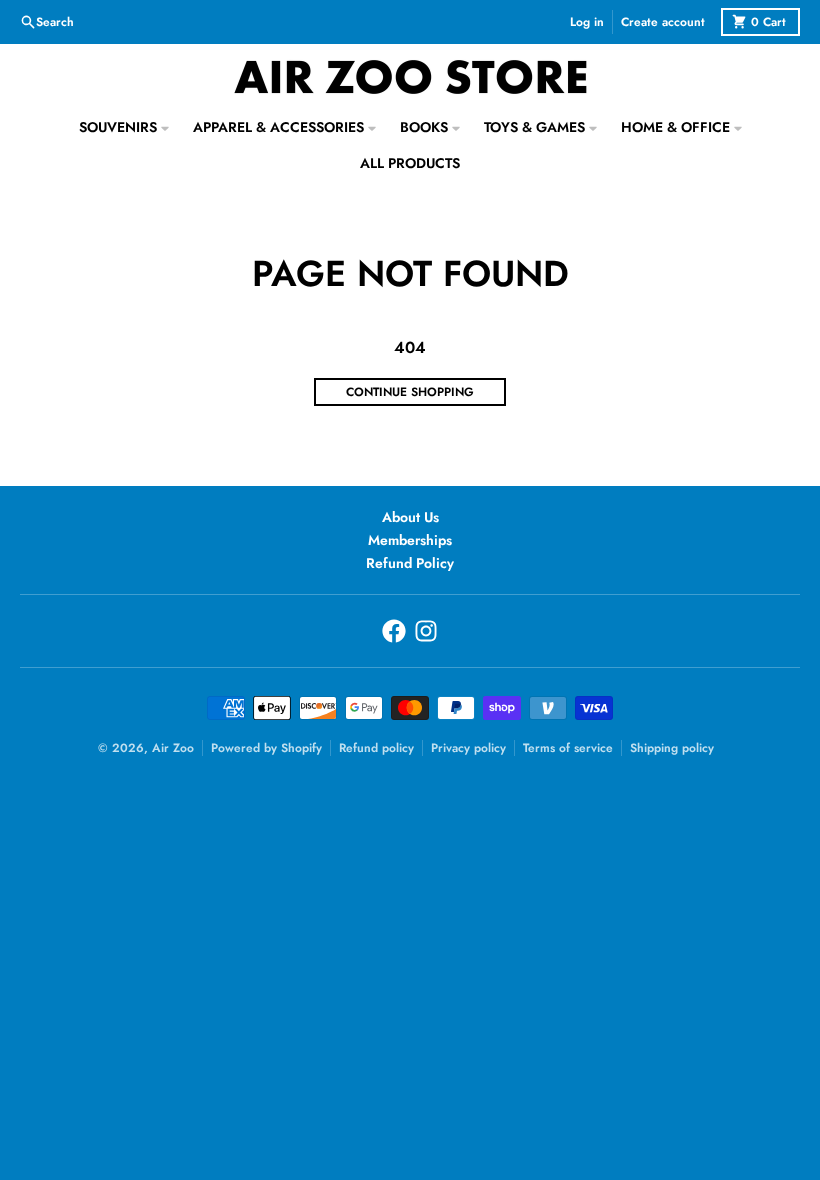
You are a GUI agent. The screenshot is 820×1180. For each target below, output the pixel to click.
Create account (663, 22)
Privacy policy (468, 748)
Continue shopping (410, 392)
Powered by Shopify (266, 748)
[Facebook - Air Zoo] (394, 631)
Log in (587, 22)
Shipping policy (672, 748)
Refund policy (376, 748)
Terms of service (568, 748)
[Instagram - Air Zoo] (426, 631)
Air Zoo (173, 748)
